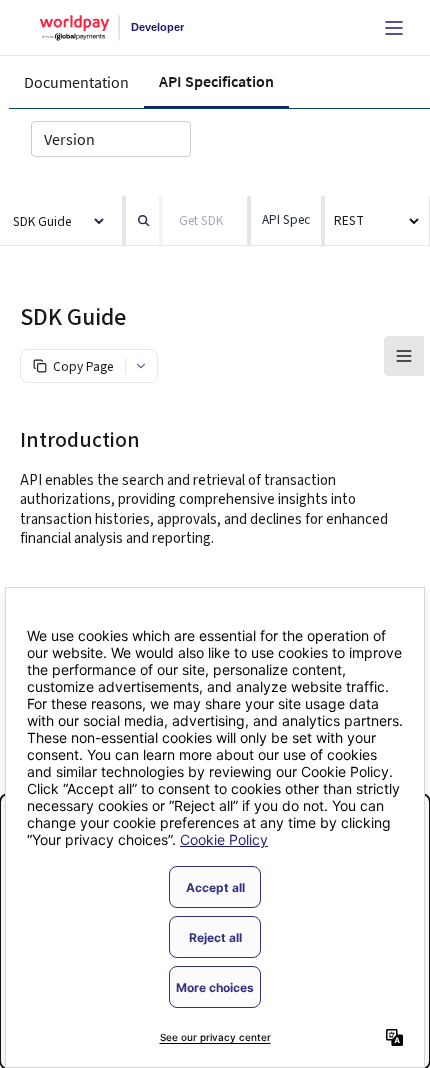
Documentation (76, 82)
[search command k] (140, 221)
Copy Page (83, 366)
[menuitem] (377, 221)
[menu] (377, 220)
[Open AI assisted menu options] (141, 366)
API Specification (216, 81)
